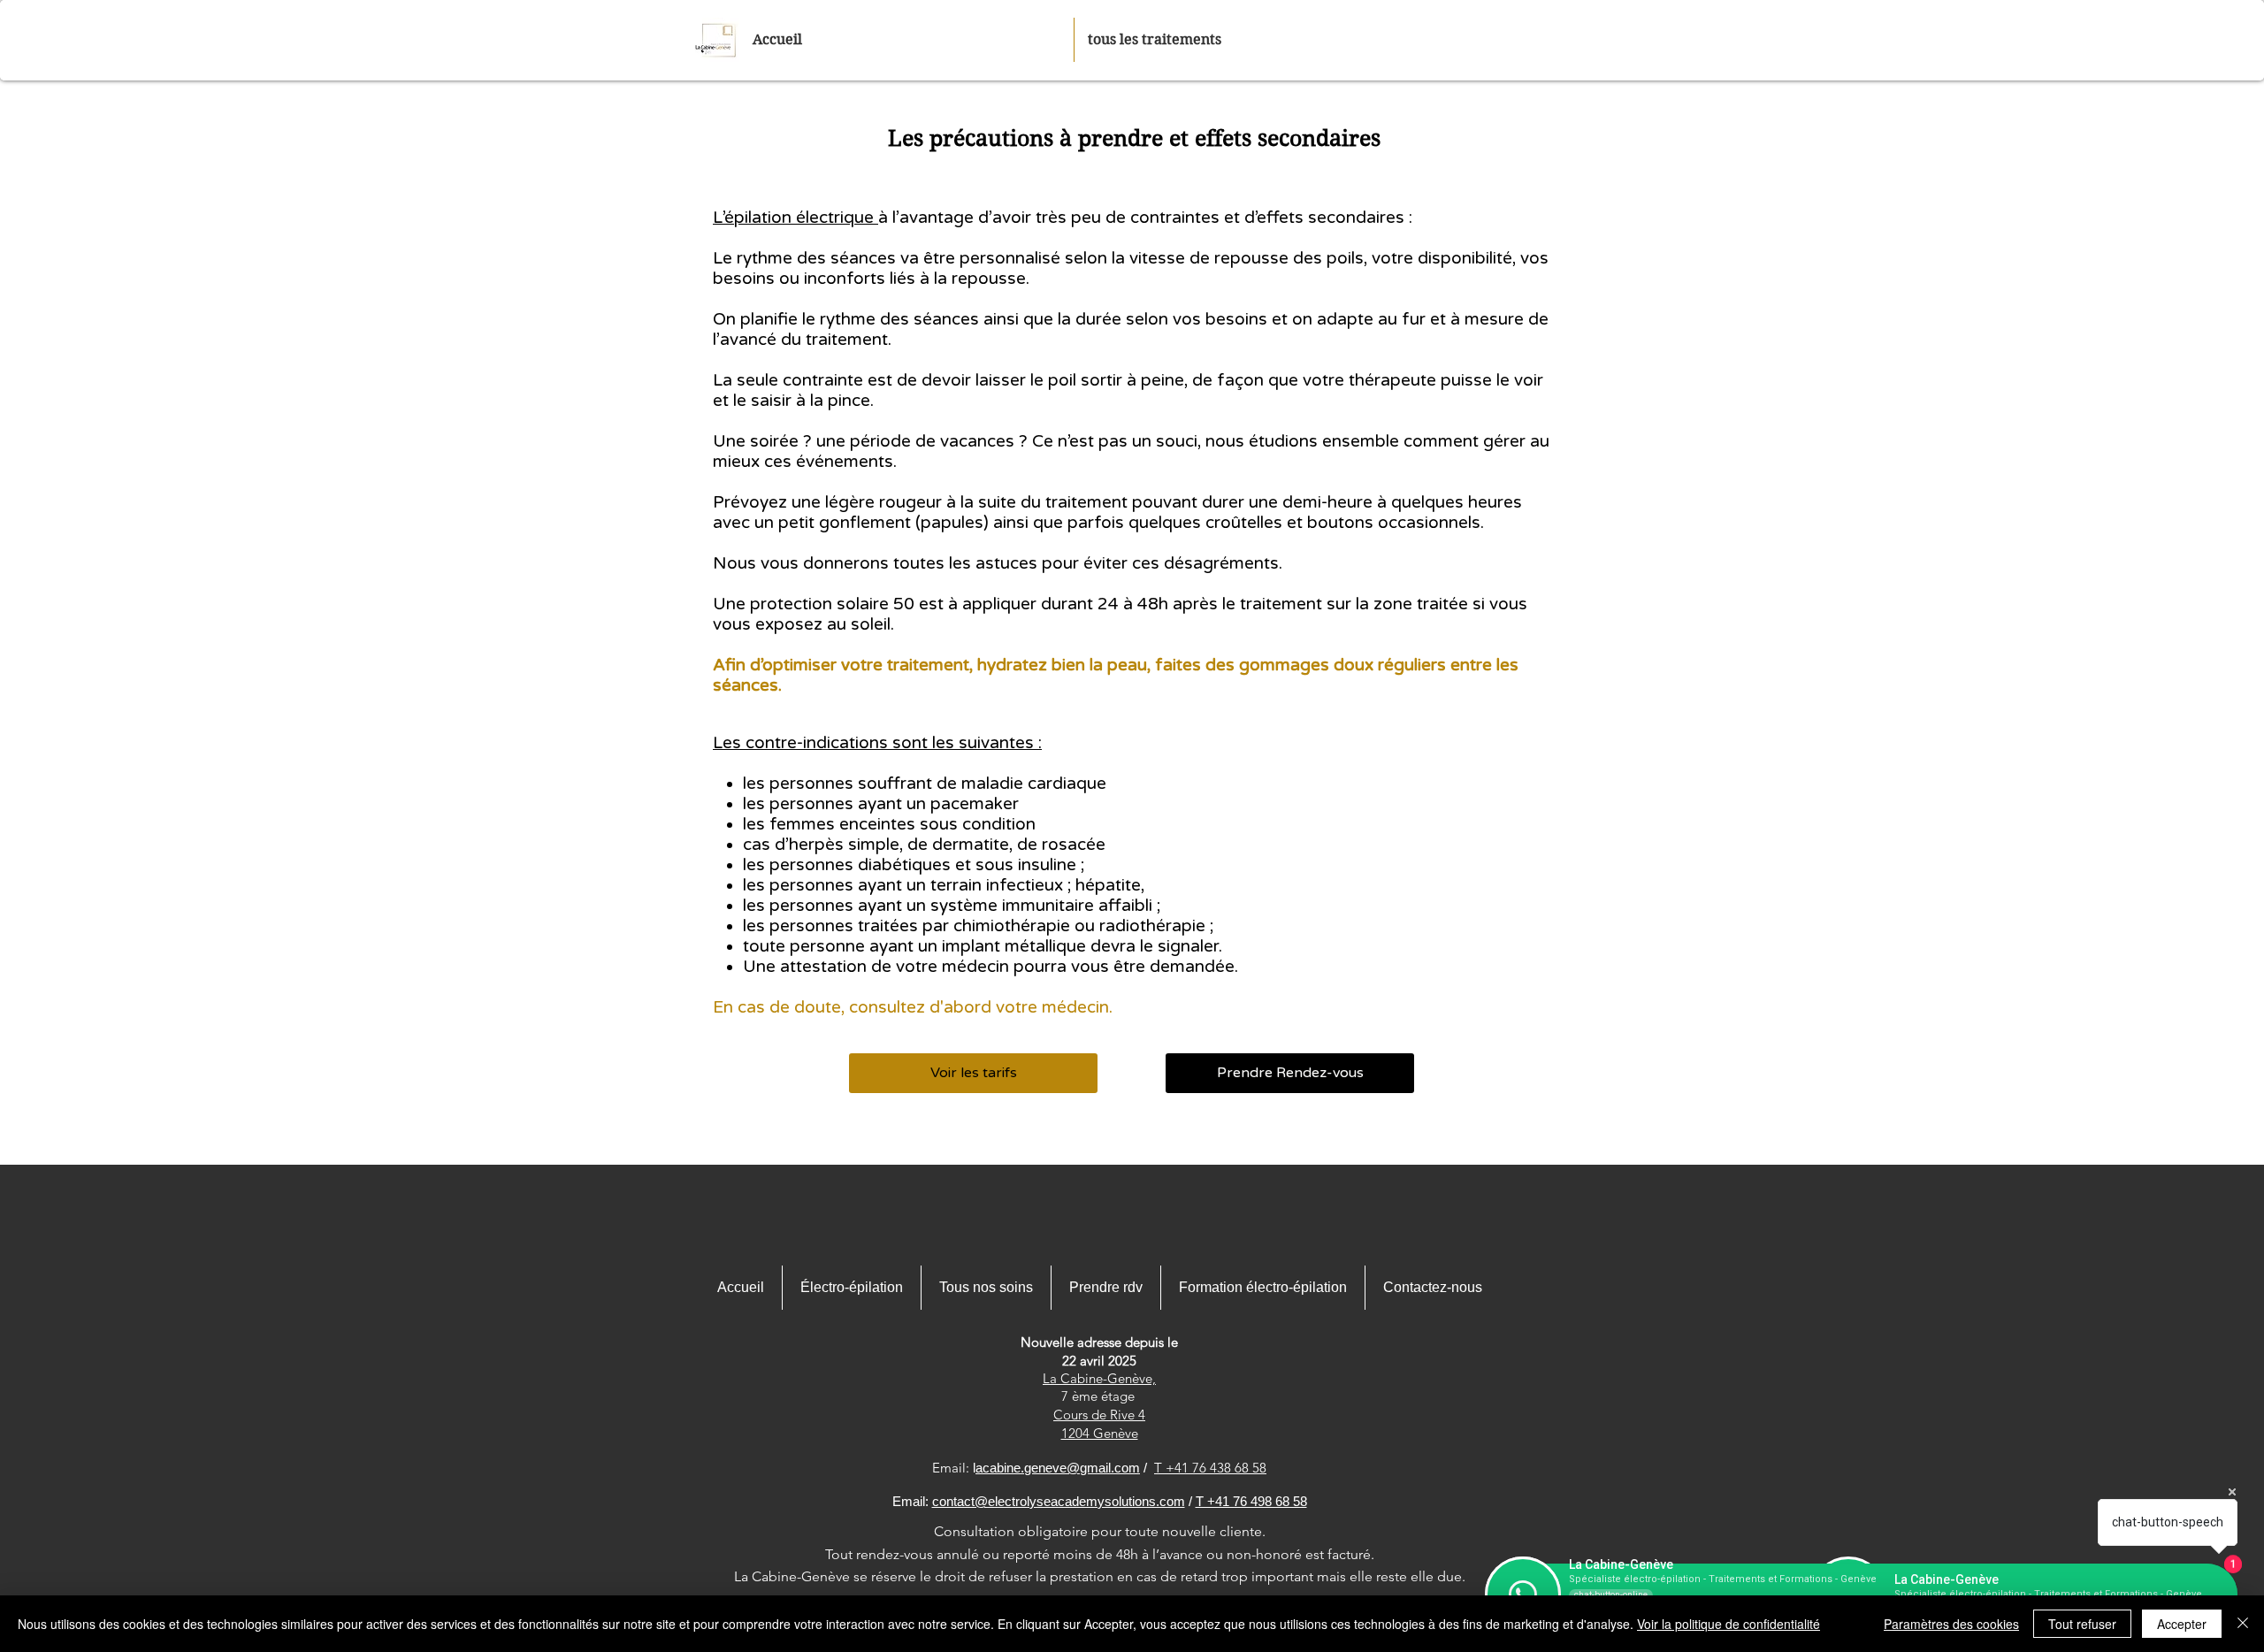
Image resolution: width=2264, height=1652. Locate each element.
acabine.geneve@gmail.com (1058, 1468)
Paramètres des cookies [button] (1951, 1624)
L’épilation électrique (795, 218)
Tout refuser (2082, 1624)
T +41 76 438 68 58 (1210, 1468)
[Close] (2243, 1624)
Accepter (2182, 1624)
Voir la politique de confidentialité (1729, 1624)
